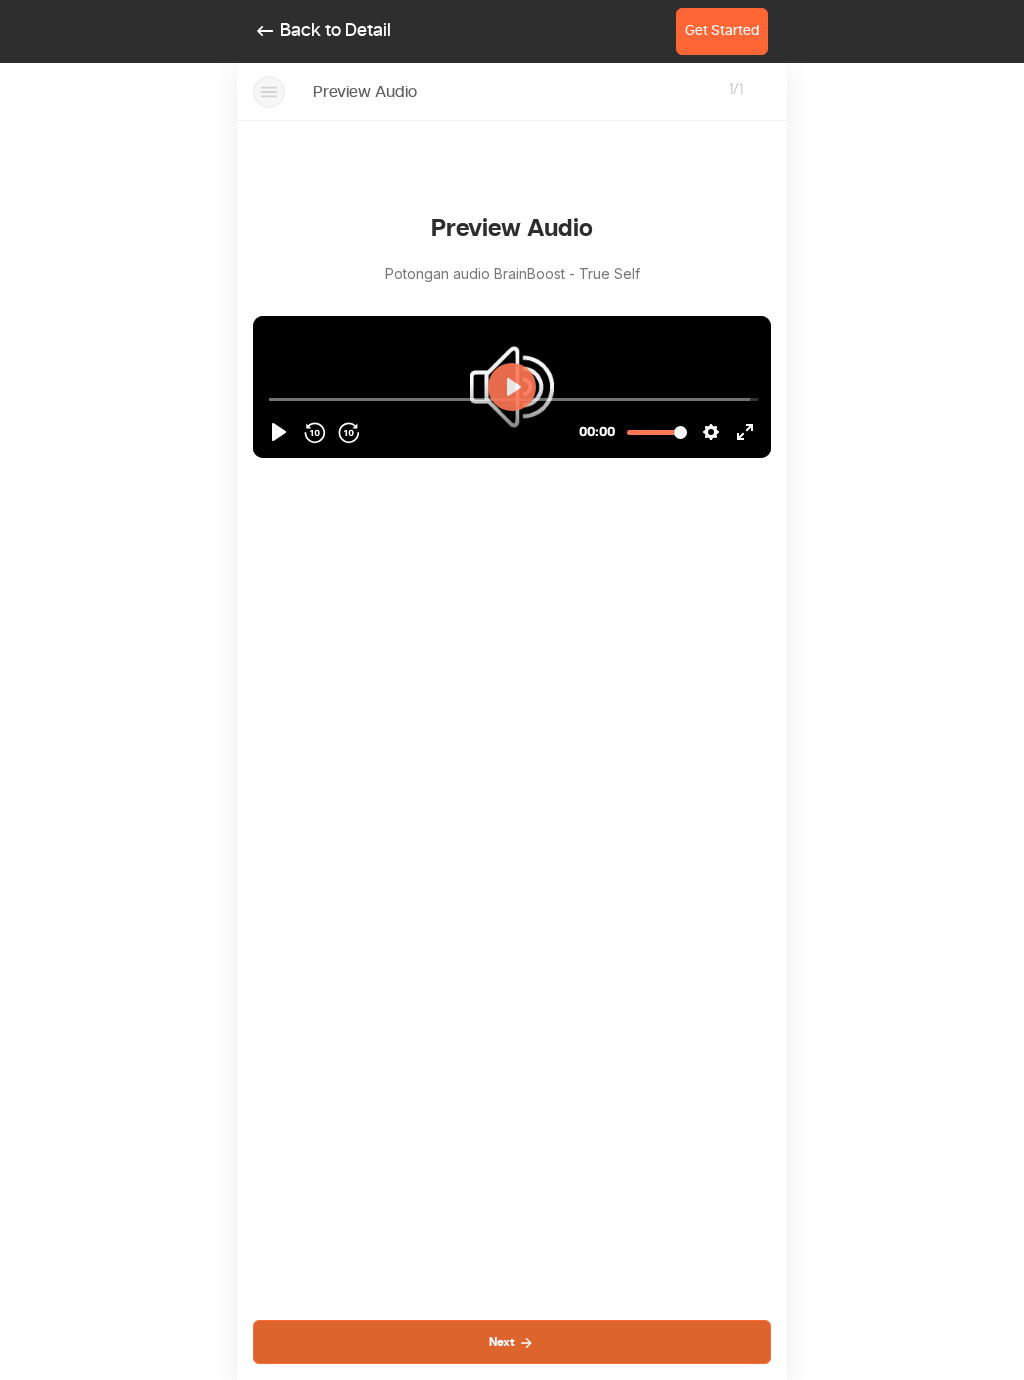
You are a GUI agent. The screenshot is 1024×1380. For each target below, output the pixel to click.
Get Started (722, 31)
